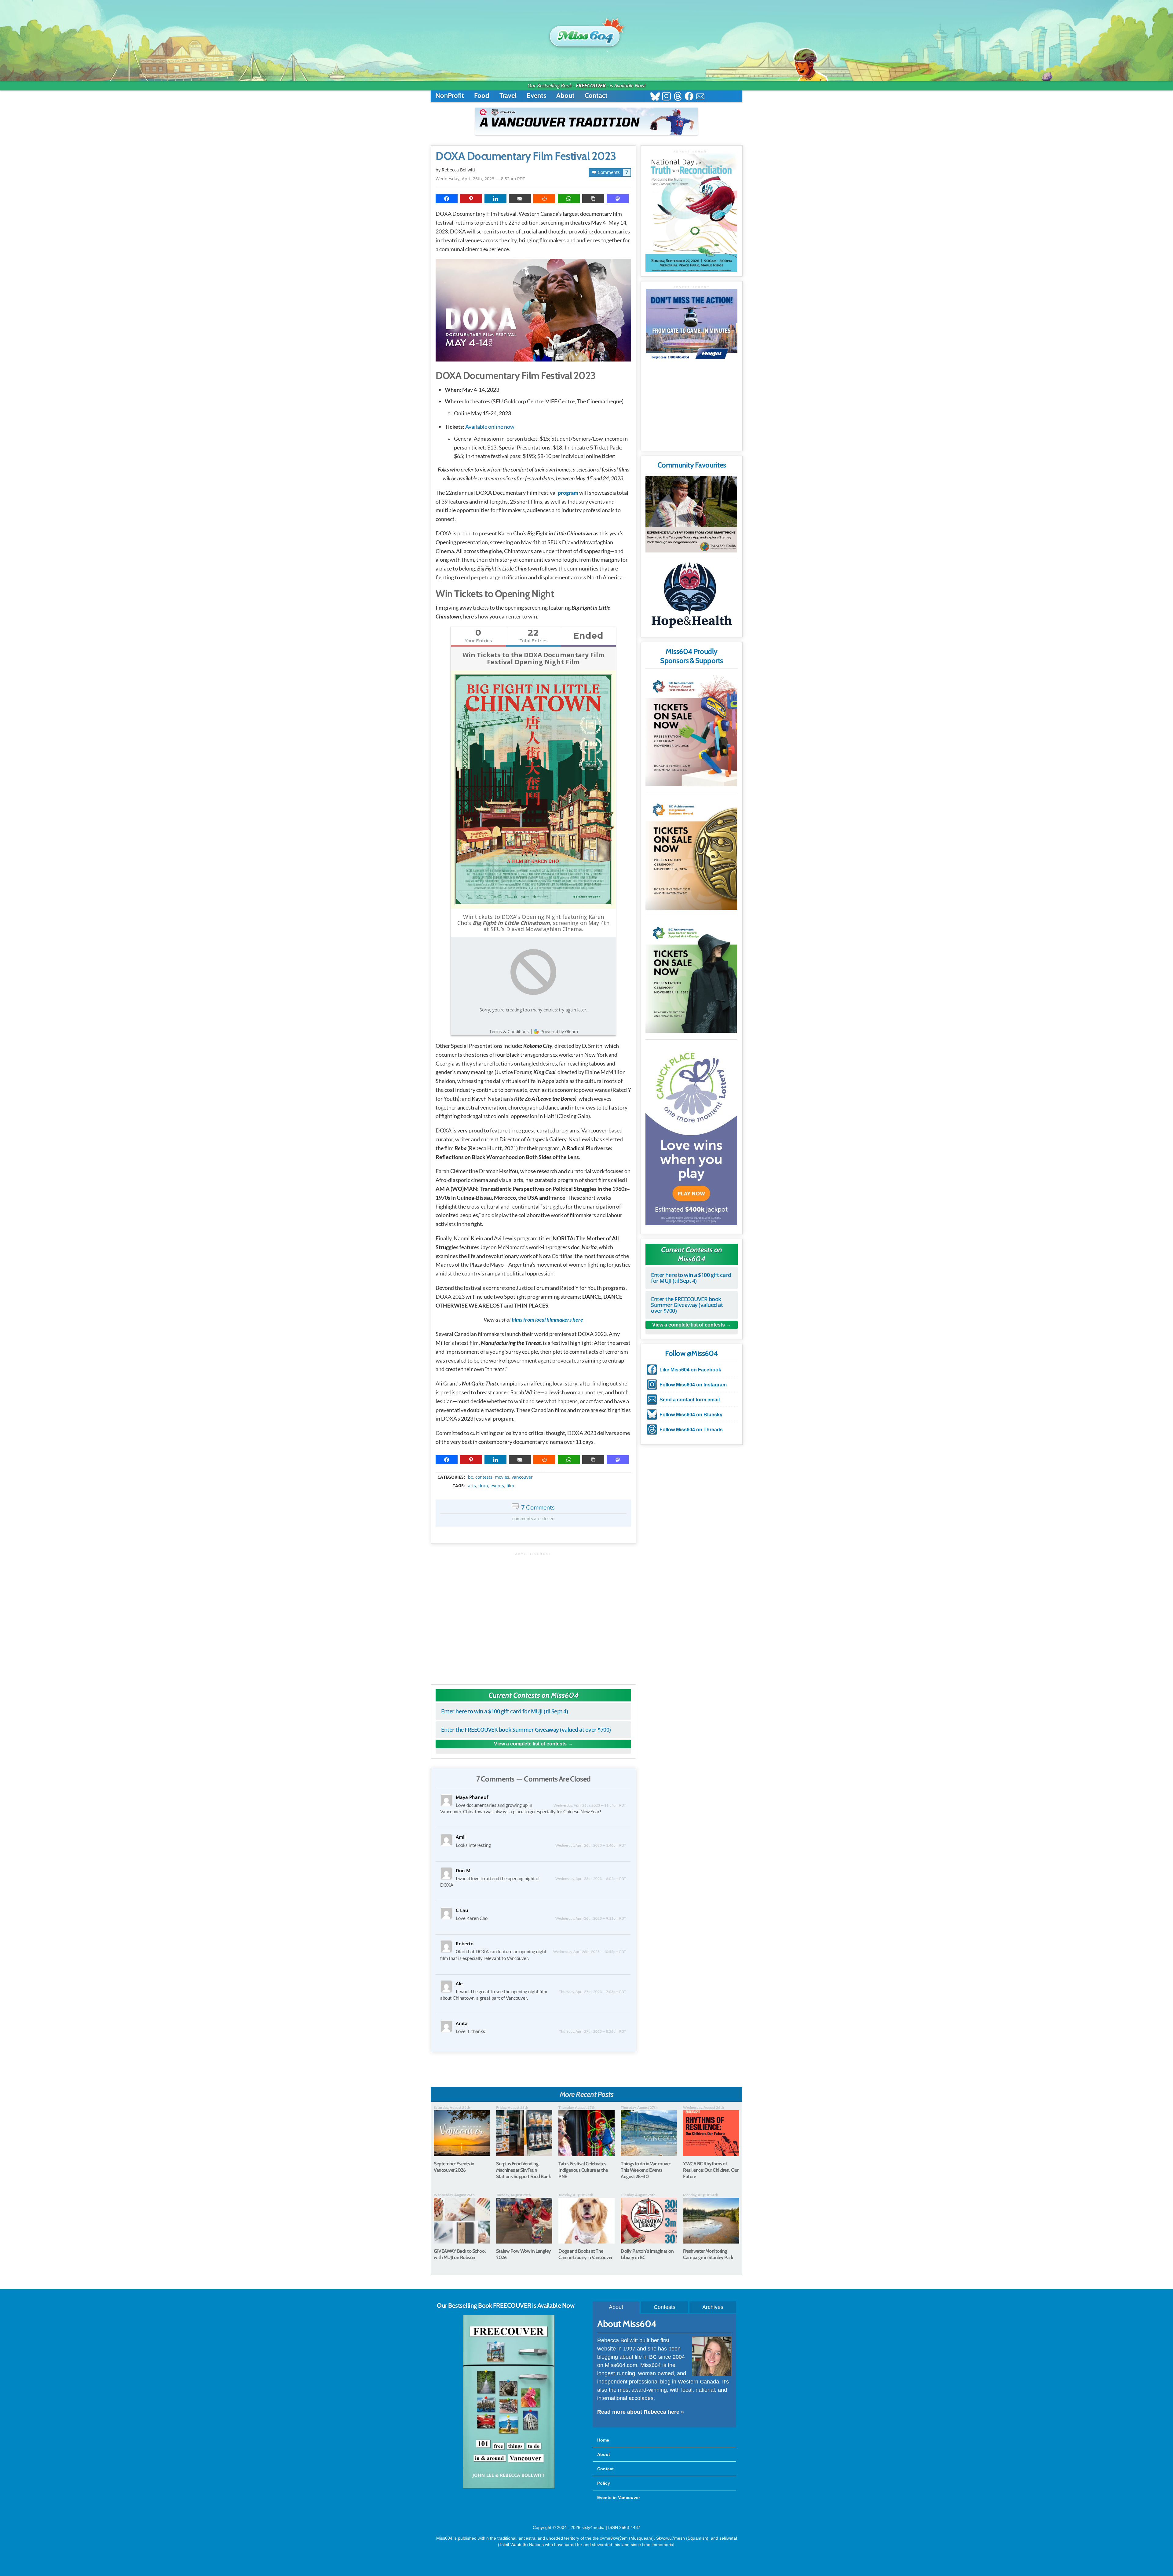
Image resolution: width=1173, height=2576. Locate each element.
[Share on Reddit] (544, 199)
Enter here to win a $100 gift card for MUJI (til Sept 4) (504, 1711)
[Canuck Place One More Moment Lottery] (691, 1133)
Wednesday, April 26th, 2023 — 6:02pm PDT (591, 1879)
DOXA (483, 1486)
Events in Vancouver (619, 2497)
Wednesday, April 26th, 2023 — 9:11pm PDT (591, 1918)
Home (603, 2440)
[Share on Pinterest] (471, 199)
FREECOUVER (591, 86)
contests (484, 1477)
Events (536, 95)
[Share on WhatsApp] (569, 199)
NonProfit (450, 95)
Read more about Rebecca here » (641, 2412)
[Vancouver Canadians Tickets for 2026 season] (586, 121)
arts (472, 1486)
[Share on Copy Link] (593, 199)
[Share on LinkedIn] (495, 199)
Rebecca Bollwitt (459, 170)
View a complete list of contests (530, 1744)
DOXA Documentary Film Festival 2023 (526, 156)
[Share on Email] (520, 199)
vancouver (522, 1477)
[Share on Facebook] (447, 199)
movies (502, 1477)
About (565, 95)
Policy (604, 2483)
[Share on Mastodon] (618, 199)
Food (482, 95)
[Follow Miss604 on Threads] (678, 97)
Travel (508, 95)
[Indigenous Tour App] (691, 514)
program (568, 493)
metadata (535, 1472)
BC (470, 1477)
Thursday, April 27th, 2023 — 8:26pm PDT (592, 2031)
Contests (665, 2307)
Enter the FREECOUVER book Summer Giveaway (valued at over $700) (526, 1730)
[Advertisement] (533, 1615)
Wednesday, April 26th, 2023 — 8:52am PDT (480, 179)
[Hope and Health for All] (691, 597)
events (497, 1486)
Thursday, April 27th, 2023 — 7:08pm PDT (592, 1992)
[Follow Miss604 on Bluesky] (655, 97)
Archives (713, 2307)
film (510, 1486)
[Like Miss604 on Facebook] (689, 97)
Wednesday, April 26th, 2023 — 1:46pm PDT (591, 1845)
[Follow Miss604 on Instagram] (666, 97)
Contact (596, 95)
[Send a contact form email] (700, 97)
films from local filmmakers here (547, 1319)
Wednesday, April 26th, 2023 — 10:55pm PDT (590, 1952)
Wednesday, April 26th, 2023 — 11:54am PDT (590, 1805)
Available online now (490, 427)
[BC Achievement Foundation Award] (691, 729)
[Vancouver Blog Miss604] (586, 33)
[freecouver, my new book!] (509, 2487)
